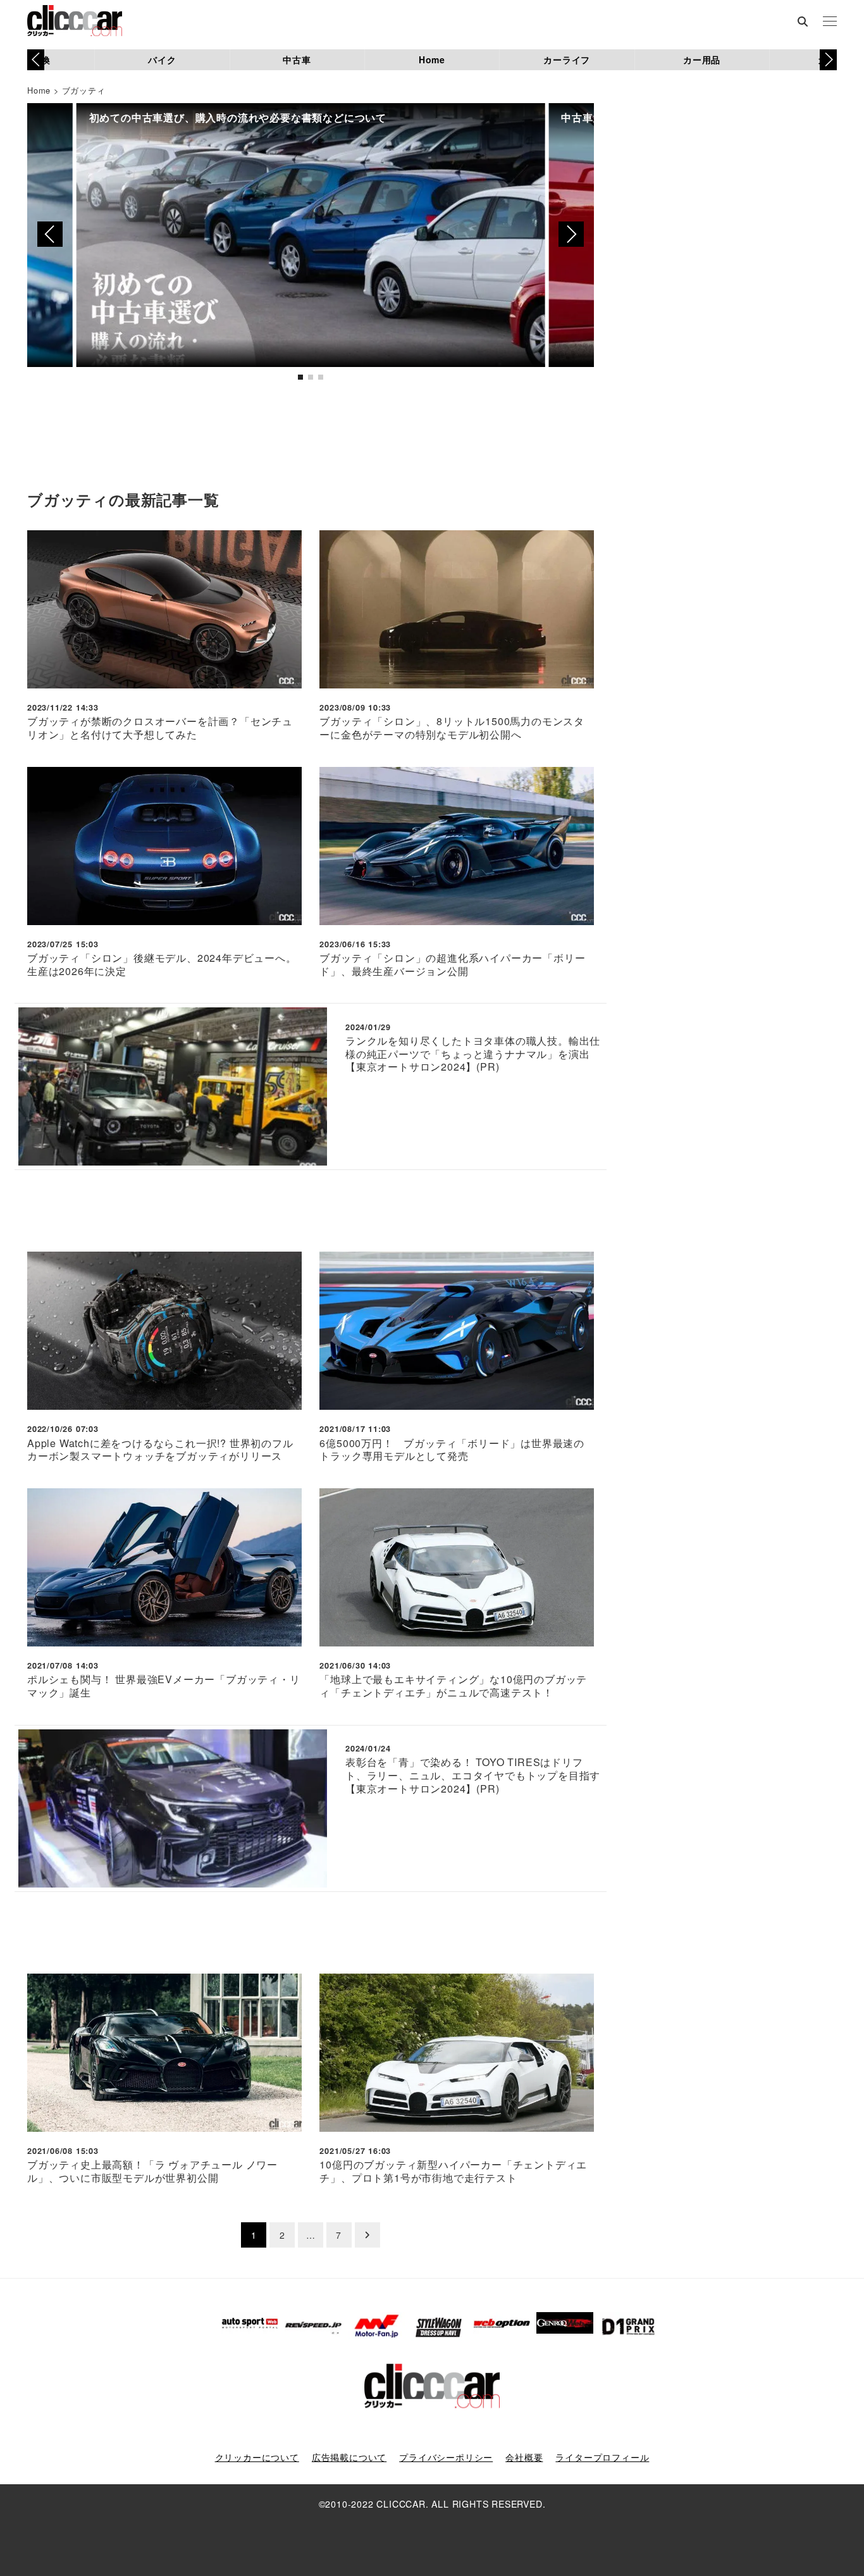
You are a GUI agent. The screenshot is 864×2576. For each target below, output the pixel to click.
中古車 (297, 59)
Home (432, 59)
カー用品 (702, 59)
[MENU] (830, 22)
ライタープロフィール (602, 2457)
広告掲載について (349, 2457)
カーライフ (567, 59)
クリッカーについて (257, 2457)
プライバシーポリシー (446, 2457)
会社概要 (524, 2457)
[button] (828, 59)
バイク (162, 59)
